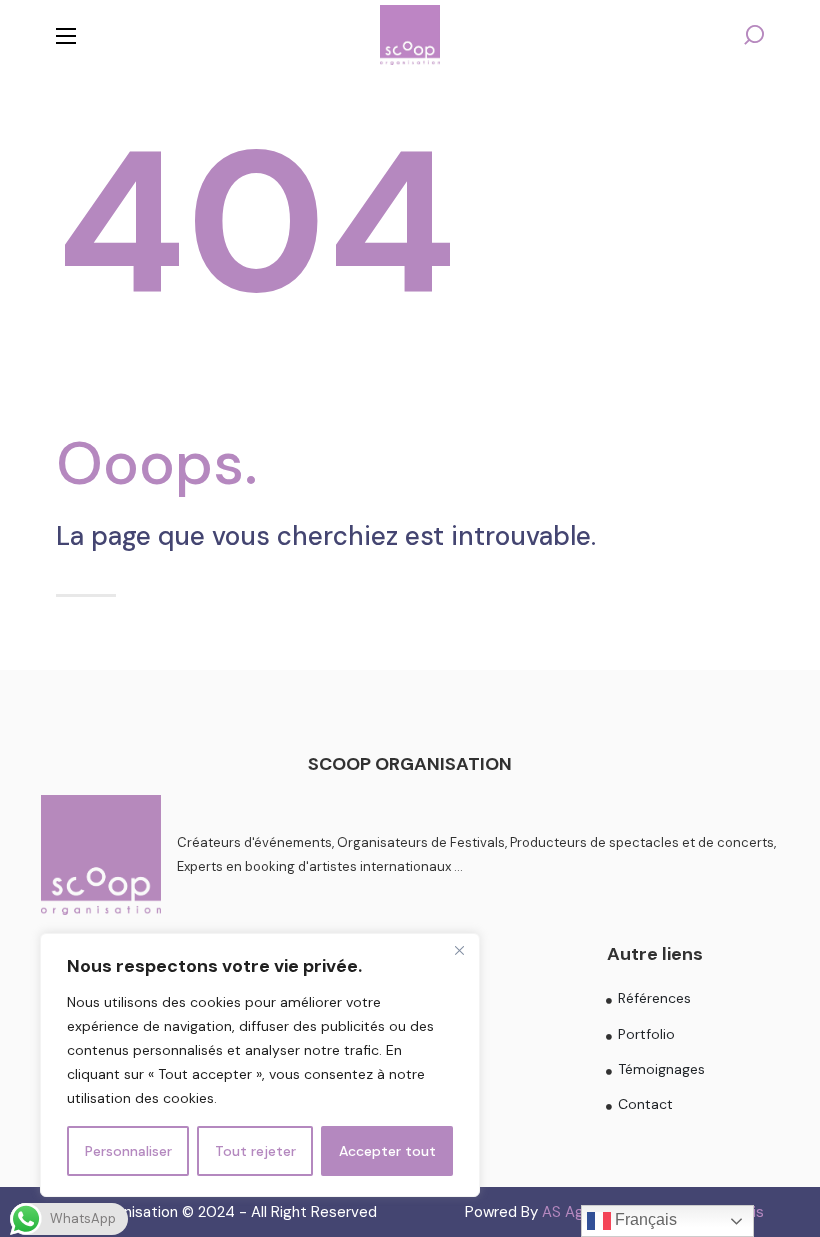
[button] (754, 35)
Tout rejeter (255, 1151)
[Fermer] (459, 950)
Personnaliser (128, 1151)
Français (644, 1219)
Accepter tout (387, 1151)
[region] (260, 1065)
